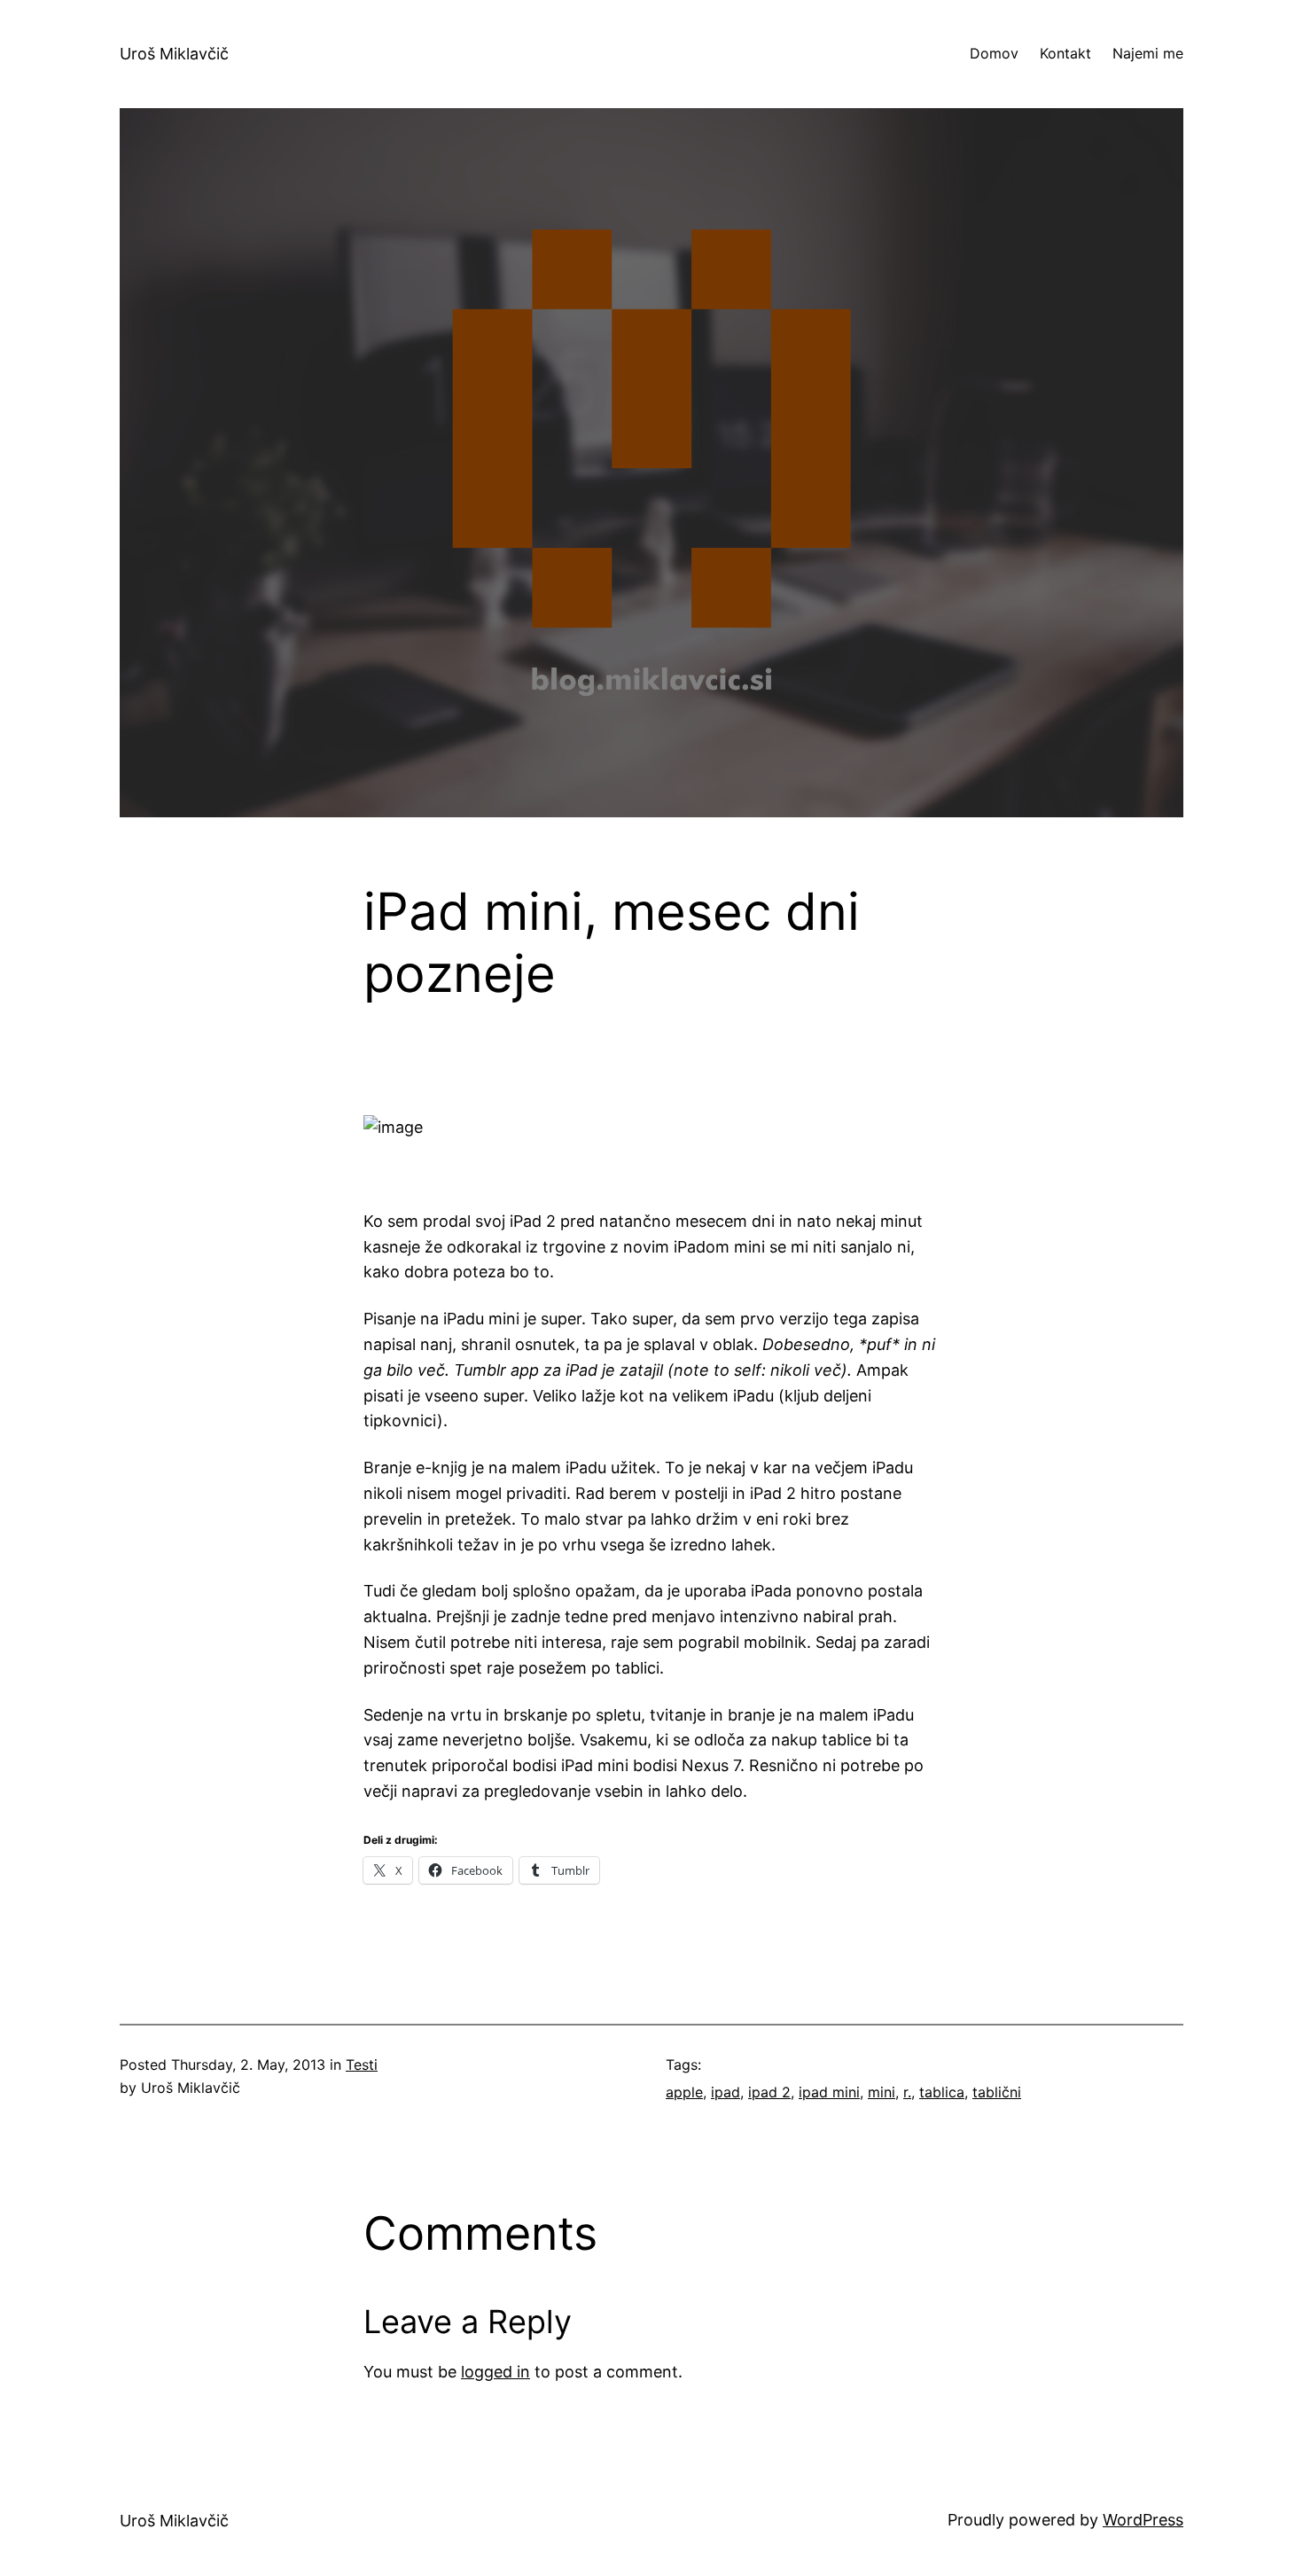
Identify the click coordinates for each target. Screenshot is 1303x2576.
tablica (942, 2092)
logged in (495, 2372)
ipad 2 (769, 2092)
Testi (362, 2065)
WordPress (1143, 2520)
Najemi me (1148, 53)
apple (684, 2092)
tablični (997, 2092)
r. (907, 2092)
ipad (726, 2092)
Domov (994, 53)
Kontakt (1065, 53)
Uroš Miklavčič (174, 54)
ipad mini (829, 2092)
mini (882, 2092)
